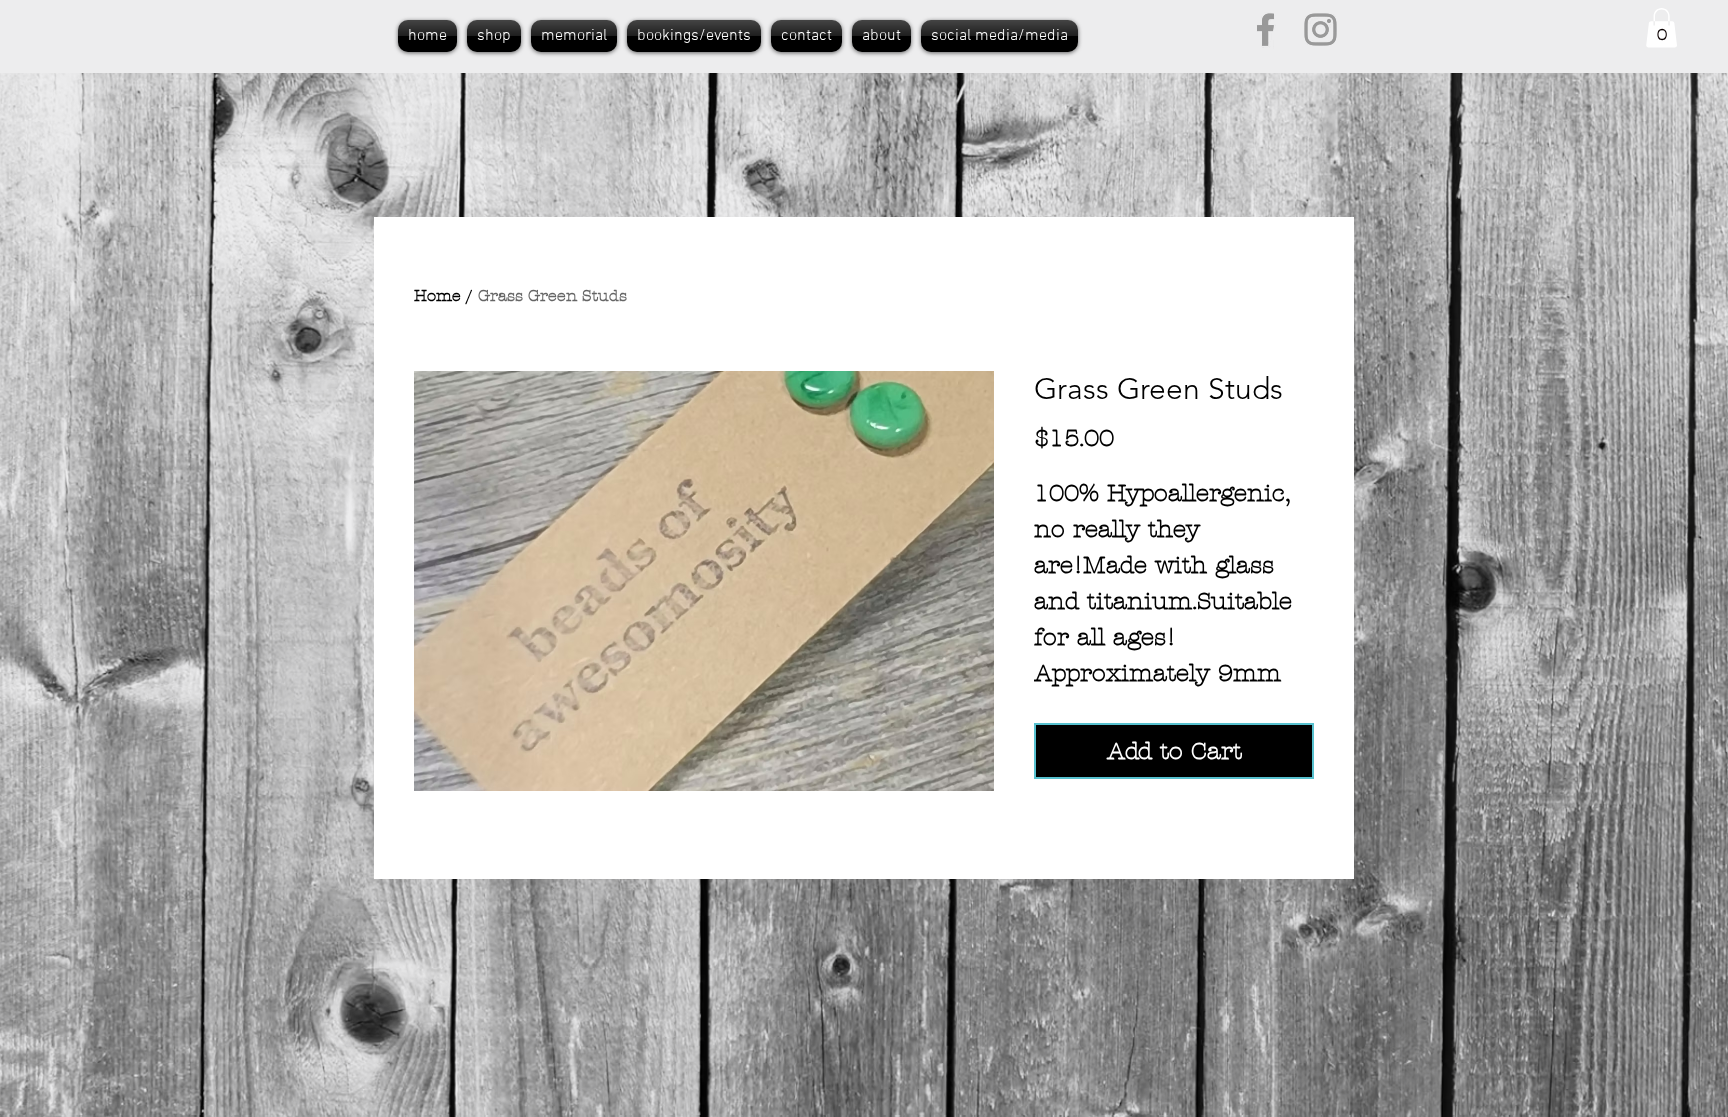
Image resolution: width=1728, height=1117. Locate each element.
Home (437, 295)
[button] (1661, 27)
